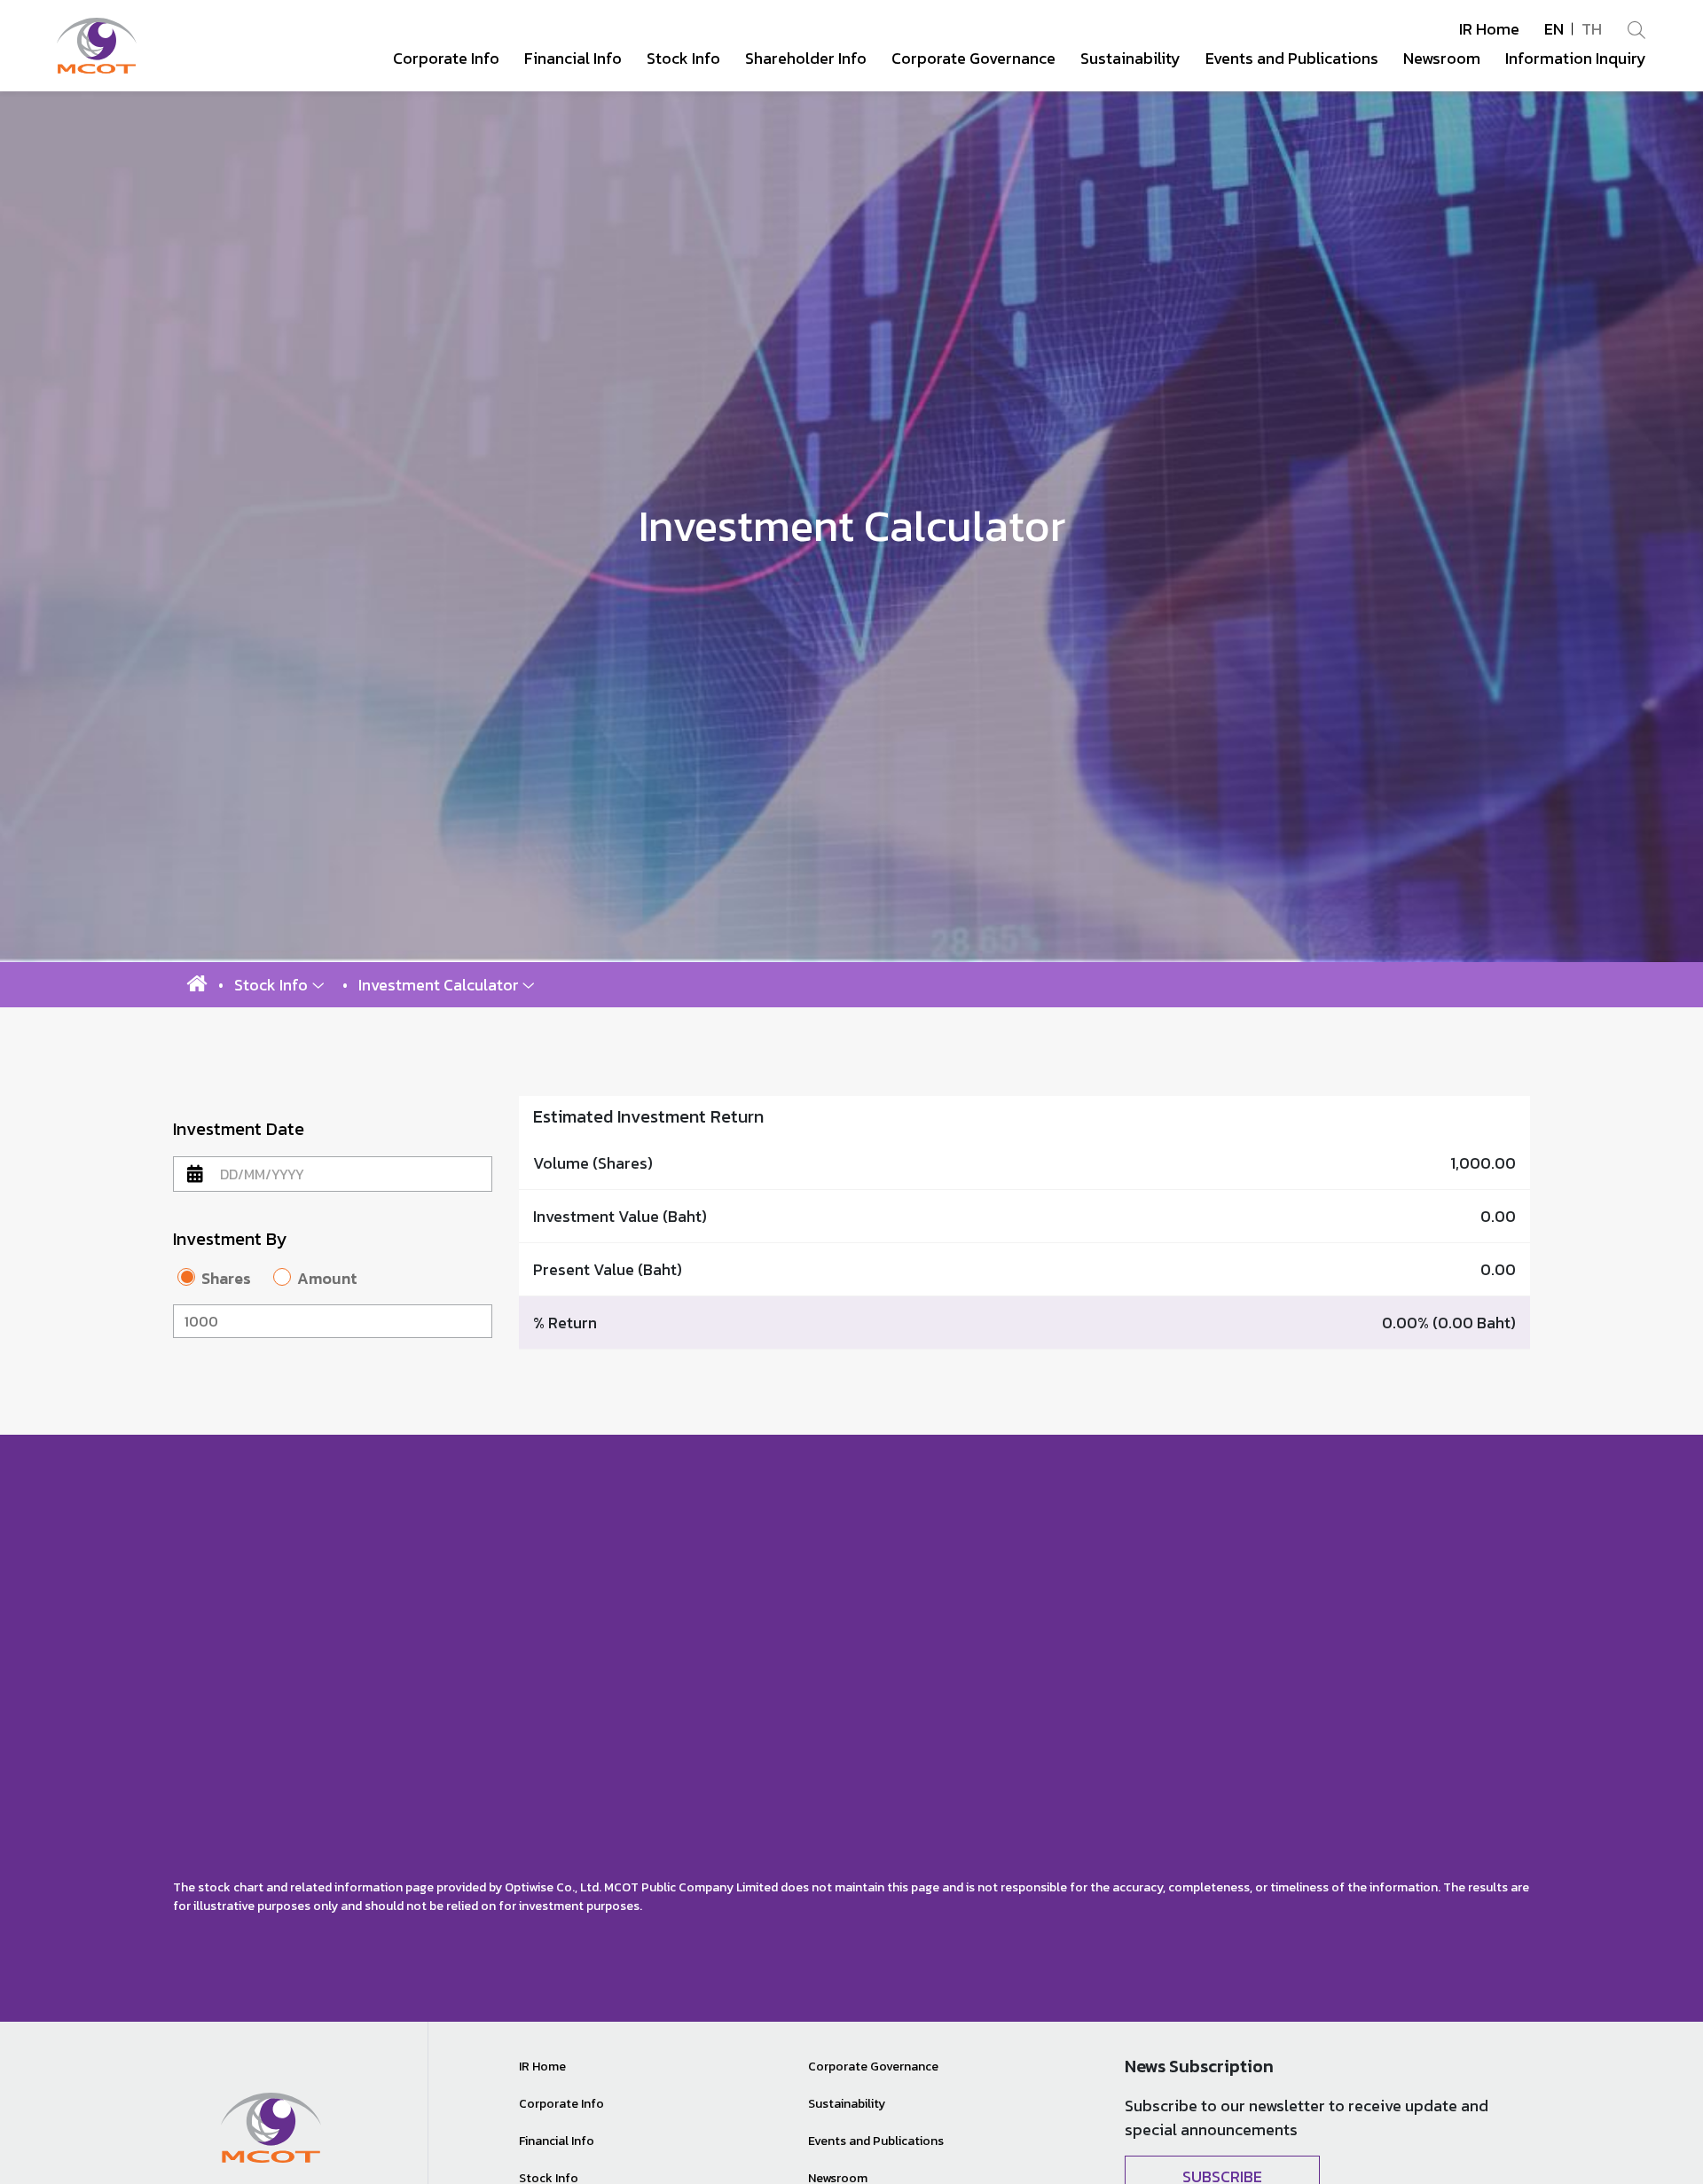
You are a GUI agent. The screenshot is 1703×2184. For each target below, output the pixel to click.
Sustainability (847, 2104)
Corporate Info (561, 2104)
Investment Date (239, 1129)
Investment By (230, 1239)
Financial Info (557, 2141)
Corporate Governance (873, 2067)
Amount (327, 1278)
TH (1592, 29)
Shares (226, 1278)
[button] (279, 985)
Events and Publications (876, 2141)
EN (1554, 29)
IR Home (1489, 29)
